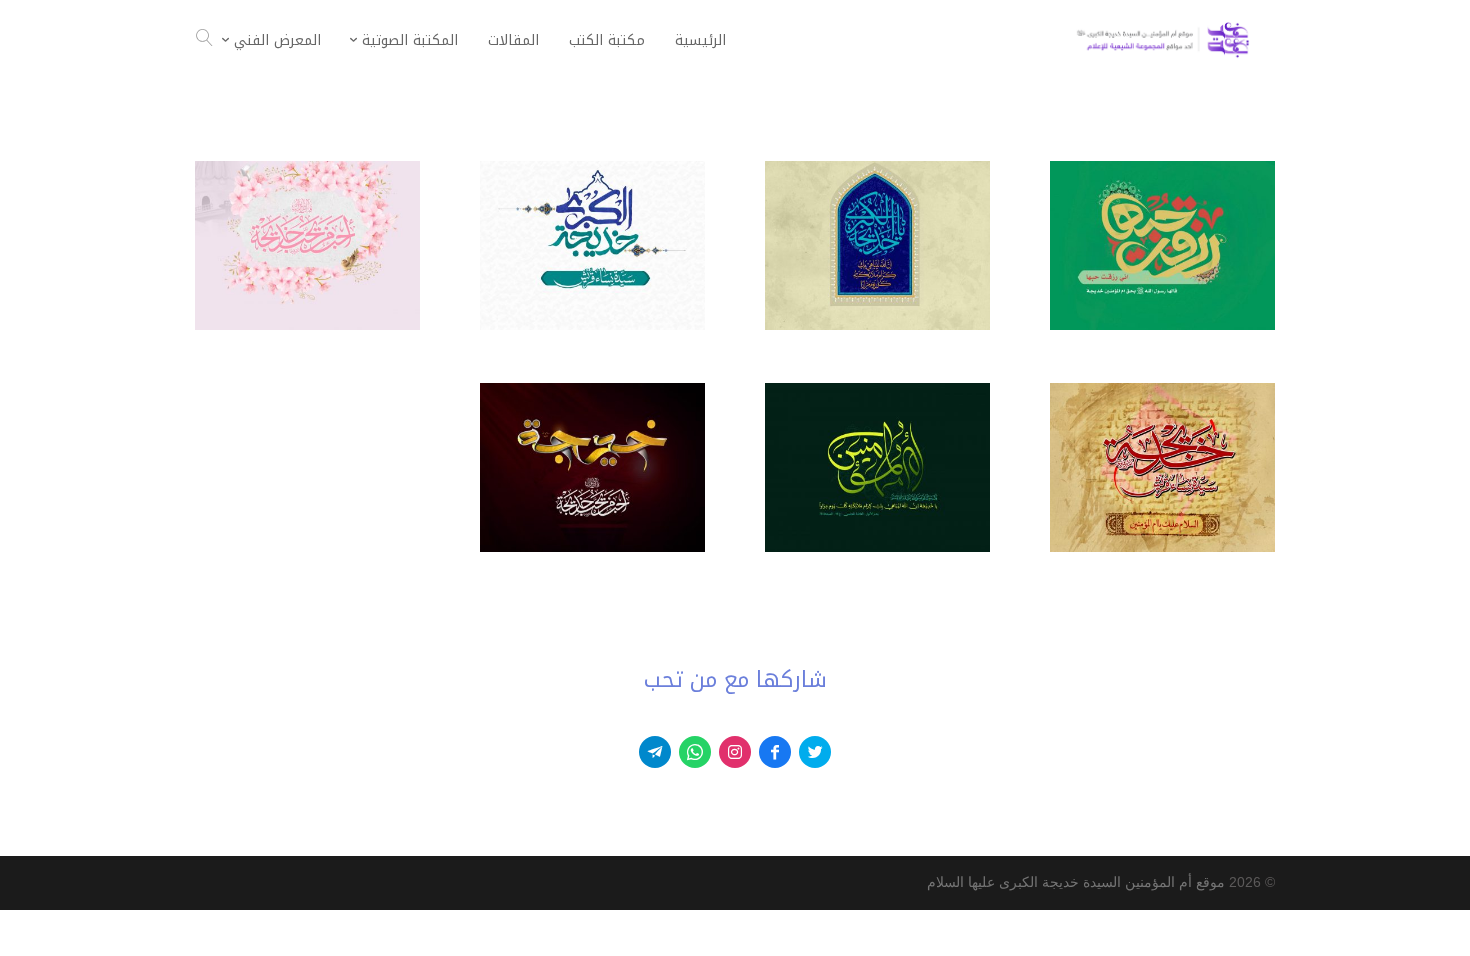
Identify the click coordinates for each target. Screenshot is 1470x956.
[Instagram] (735, 752)
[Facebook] (775, 752)
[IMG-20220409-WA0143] (1162, 325)
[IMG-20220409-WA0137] (592, 547)
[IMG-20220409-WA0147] (877, 325)
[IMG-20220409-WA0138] (592, 325)
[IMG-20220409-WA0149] (307, 325)
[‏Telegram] (655, 752)
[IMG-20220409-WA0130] (877, 547)
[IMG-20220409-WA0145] (1162, 547)
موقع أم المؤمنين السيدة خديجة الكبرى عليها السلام (1076, 882)
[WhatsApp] (695, 752)
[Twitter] (815, 752)
